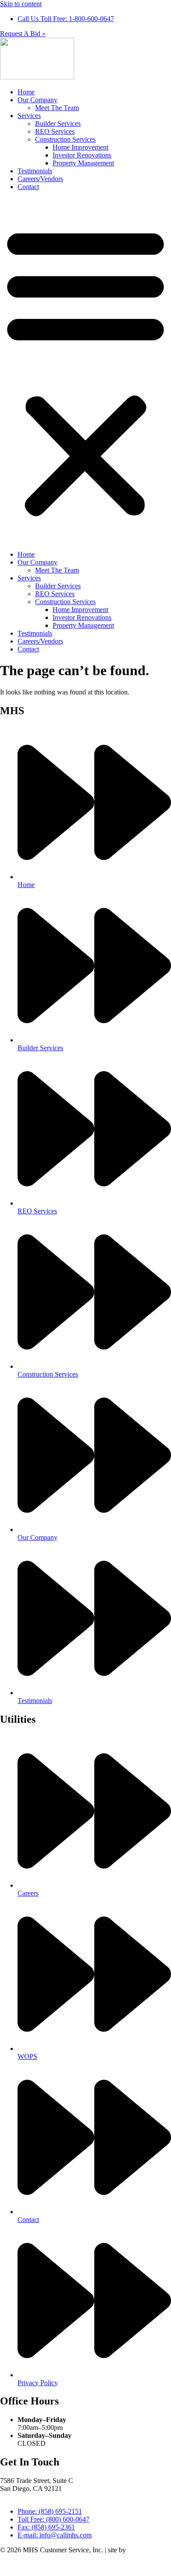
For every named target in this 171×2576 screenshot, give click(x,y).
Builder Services (58, 123)
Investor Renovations (82, 155)
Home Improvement (80, 147)
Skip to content (21, 4)
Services (29, 116)
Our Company (37, 100)
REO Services (55, 131)
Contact (28, 187)
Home (26, 92)
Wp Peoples (144, 2550)
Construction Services (65, 139)
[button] (85, 371)
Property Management (83, 163)
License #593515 (24, 2496)
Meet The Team (57, 108)
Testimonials (35, 171)
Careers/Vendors (40, 179)
